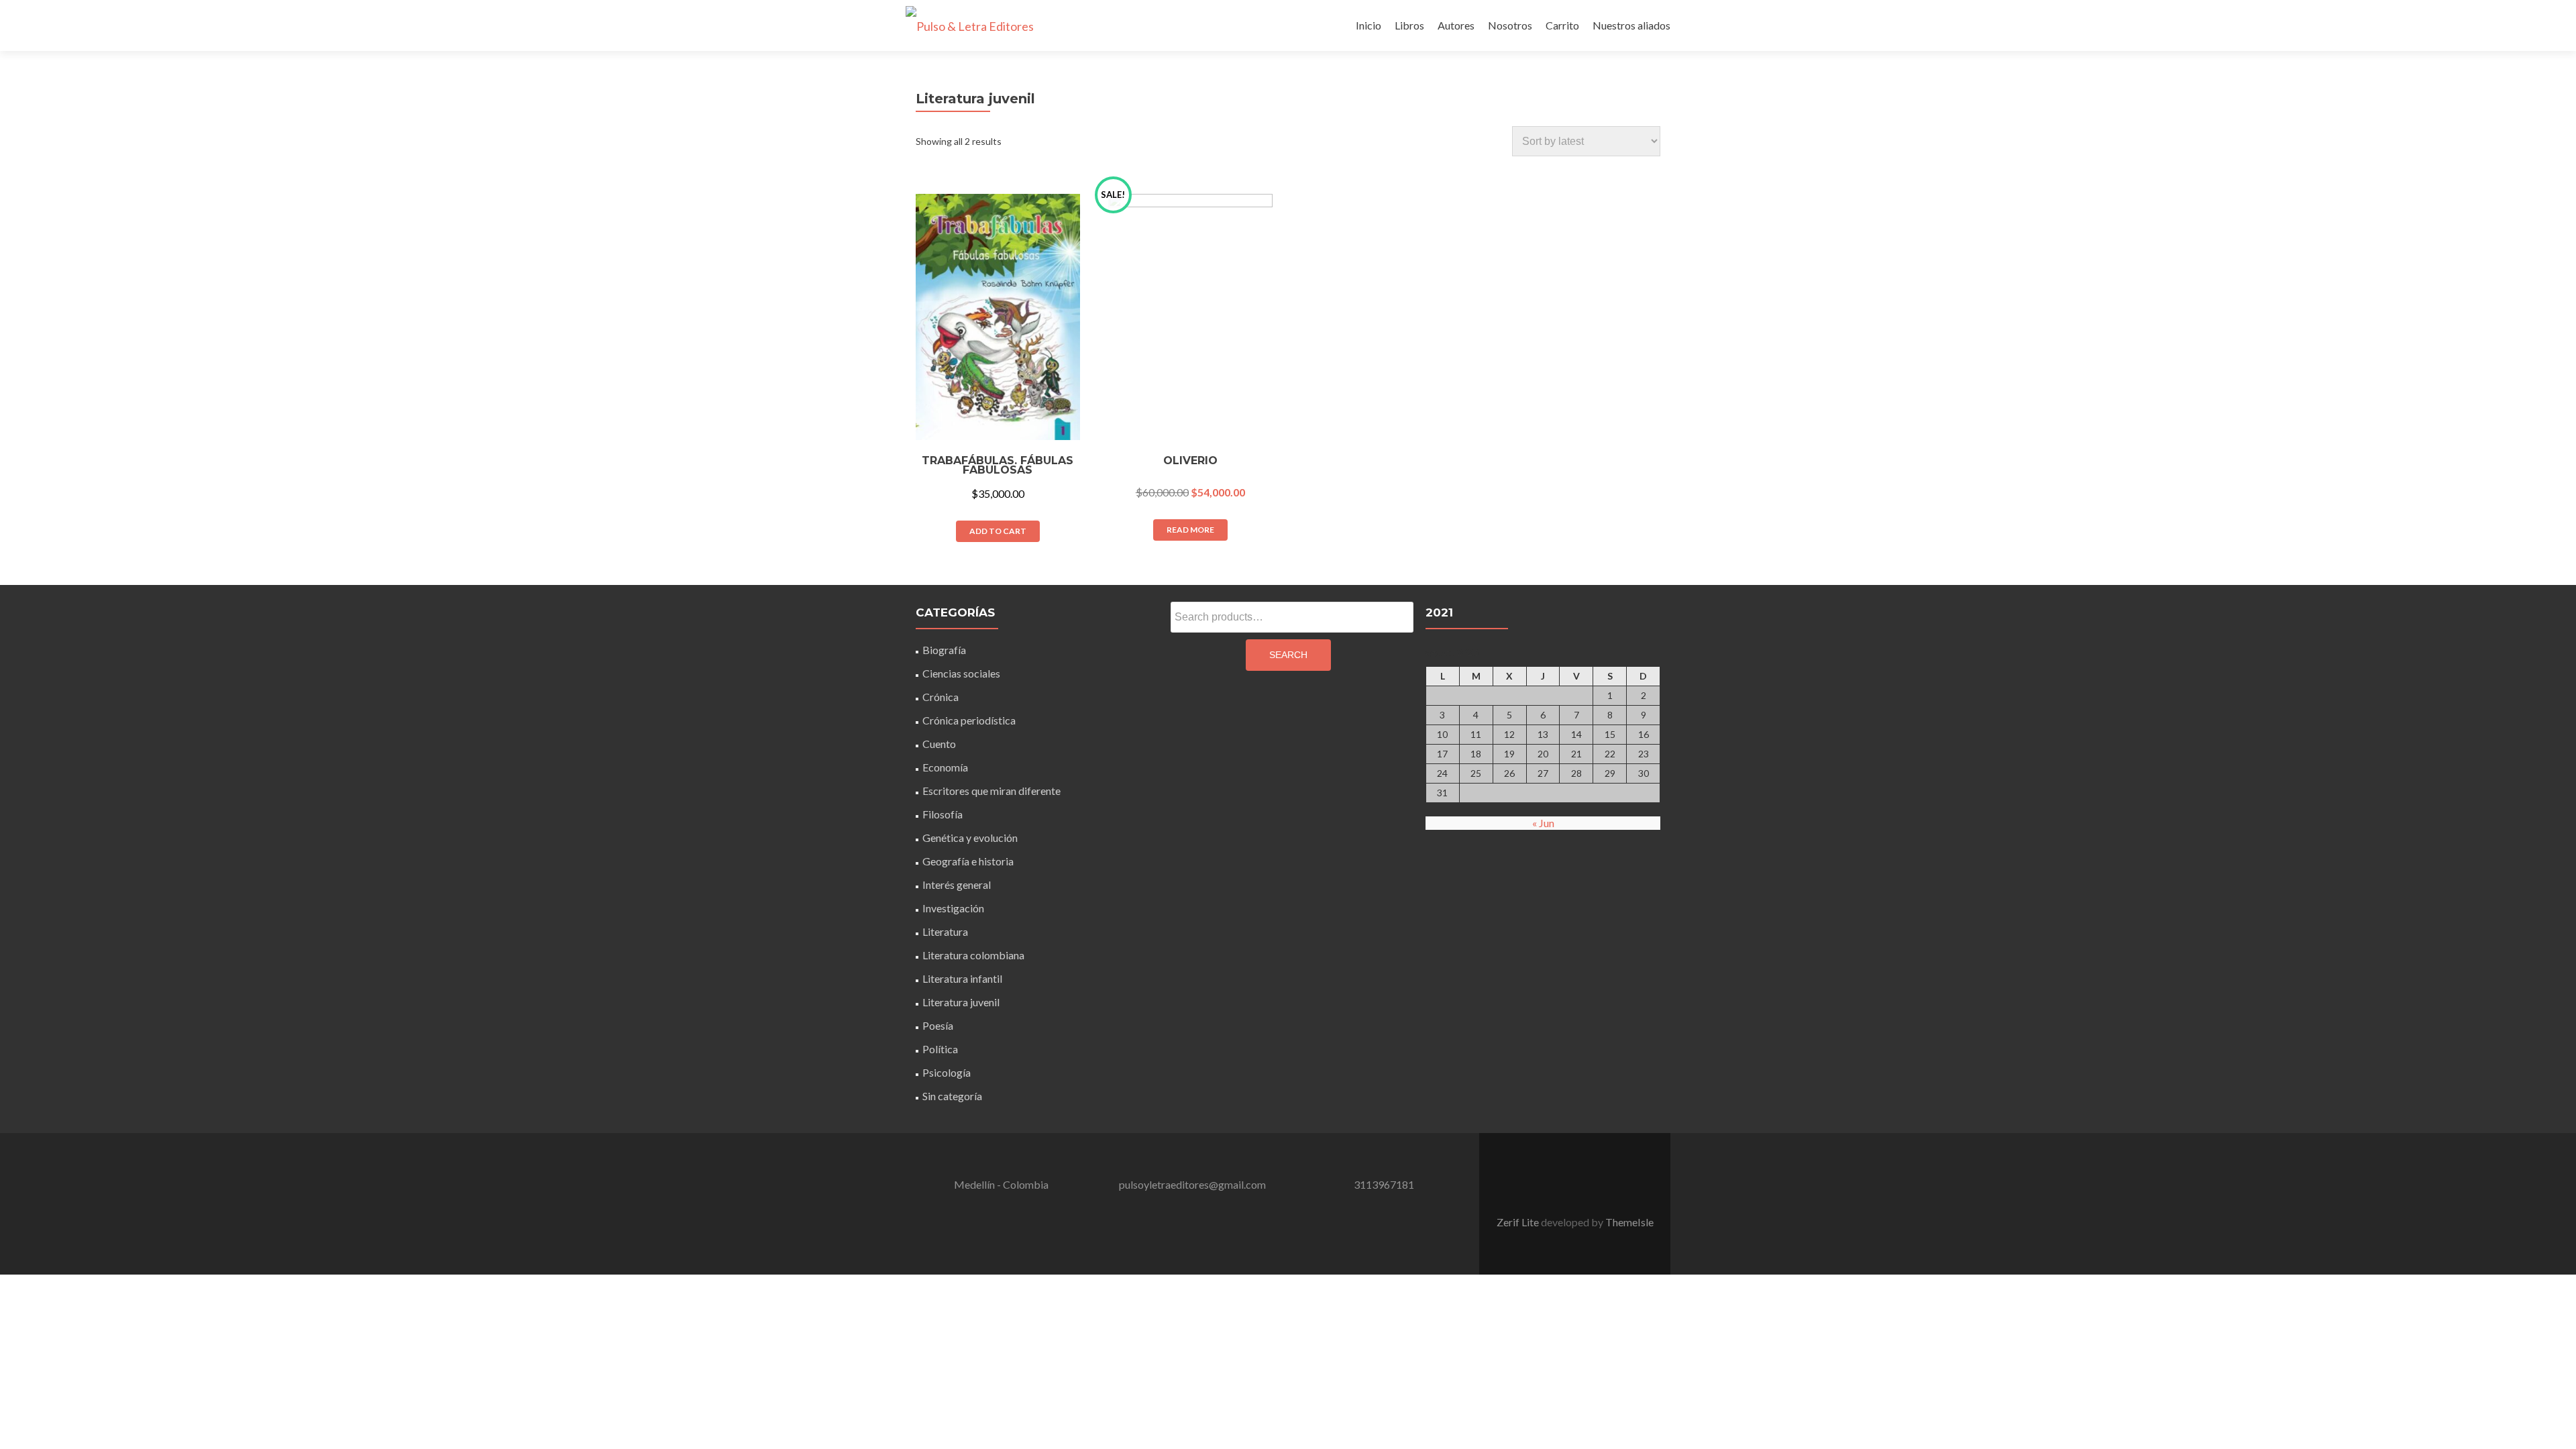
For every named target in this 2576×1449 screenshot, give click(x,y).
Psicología (947, 1072)
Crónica (941, 697)
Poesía (938, 1025)
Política (940, 1049)
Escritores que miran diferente (991, 791)
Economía (945, 767)
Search (1288, 655)
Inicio (1368, 25)
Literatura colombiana (973, 955)
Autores (1456, 25)
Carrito (1562, 25)
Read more (1190, 530)
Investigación (953, 908)
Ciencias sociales (961, 673)
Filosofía (943, 814)
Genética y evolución (970, 838)
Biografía (944, 650)
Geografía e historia (968, 861)
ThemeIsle (1629, 1222)
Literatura (945, 931)
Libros (1409, 25)
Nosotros (1510, 25)
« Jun (1543, 823)
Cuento (939, 744)
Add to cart (998, 531)
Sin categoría (952, 1096)
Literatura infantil (962, 978)
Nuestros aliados (1631, 25)
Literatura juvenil (961, 1002)
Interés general (957, 884)
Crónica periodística (969, 720)
